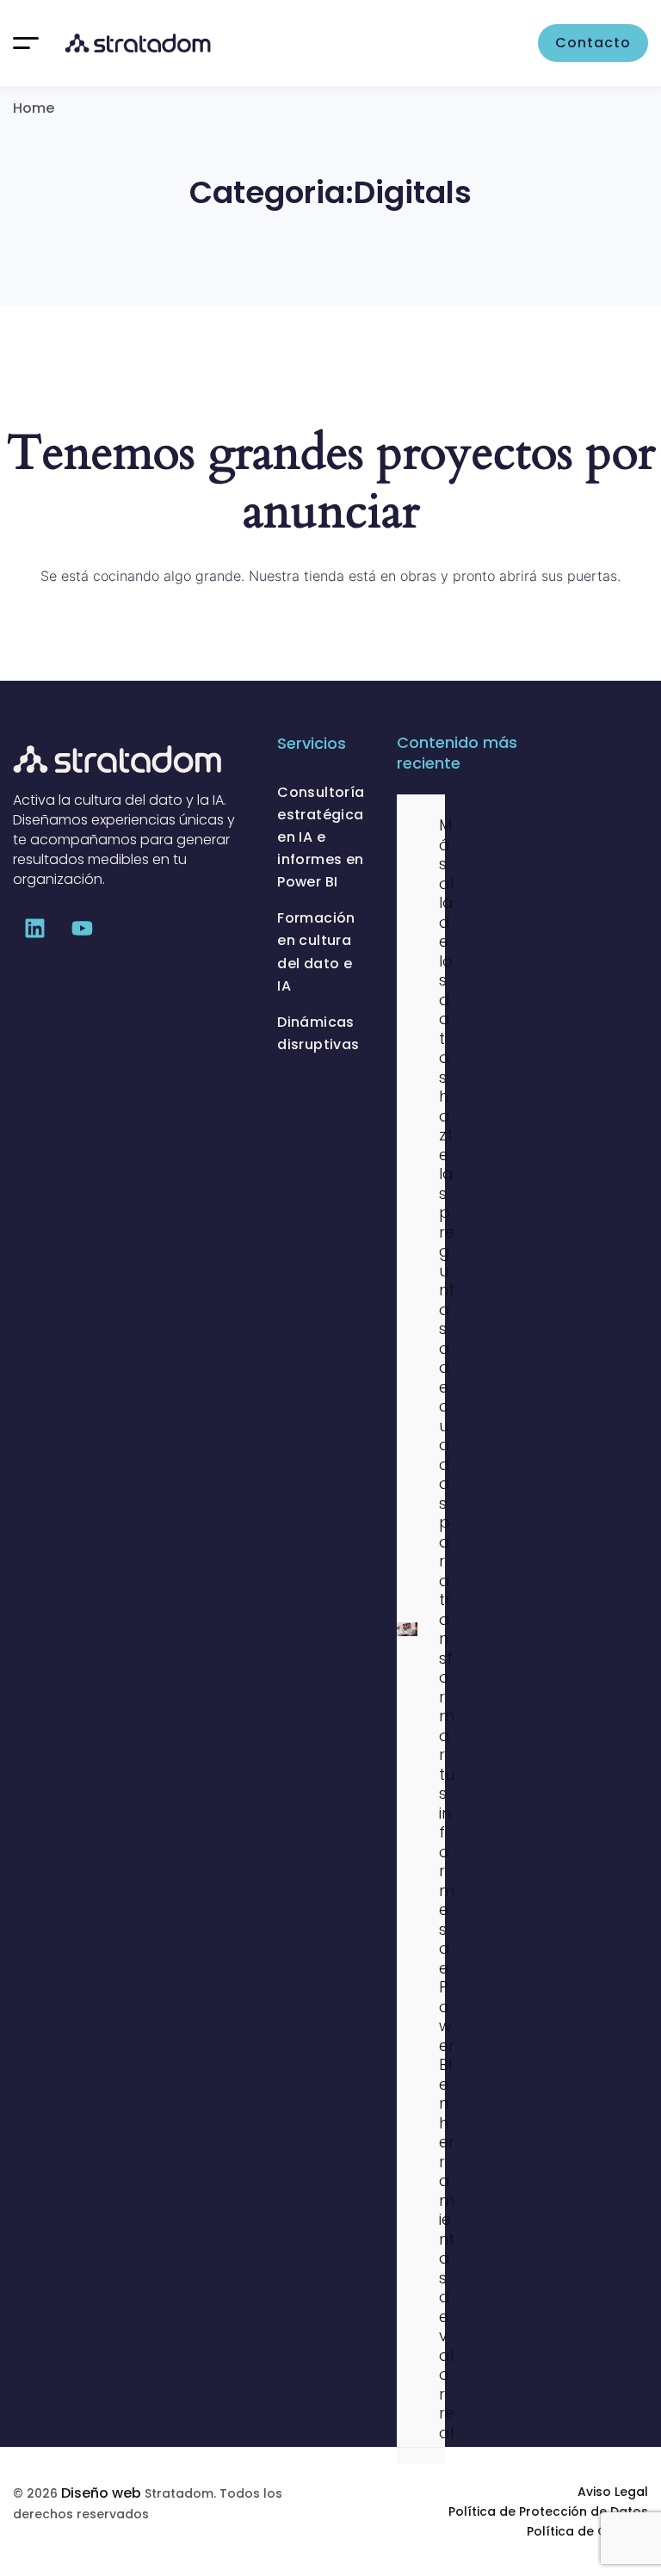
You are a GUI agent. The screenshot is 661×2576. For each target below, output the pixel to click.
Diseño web (101, 2493)
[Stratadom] (138, 43)
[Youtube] (82, 928)
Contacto (593, 43)
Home (34, 108)
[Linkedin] (34, 928)
